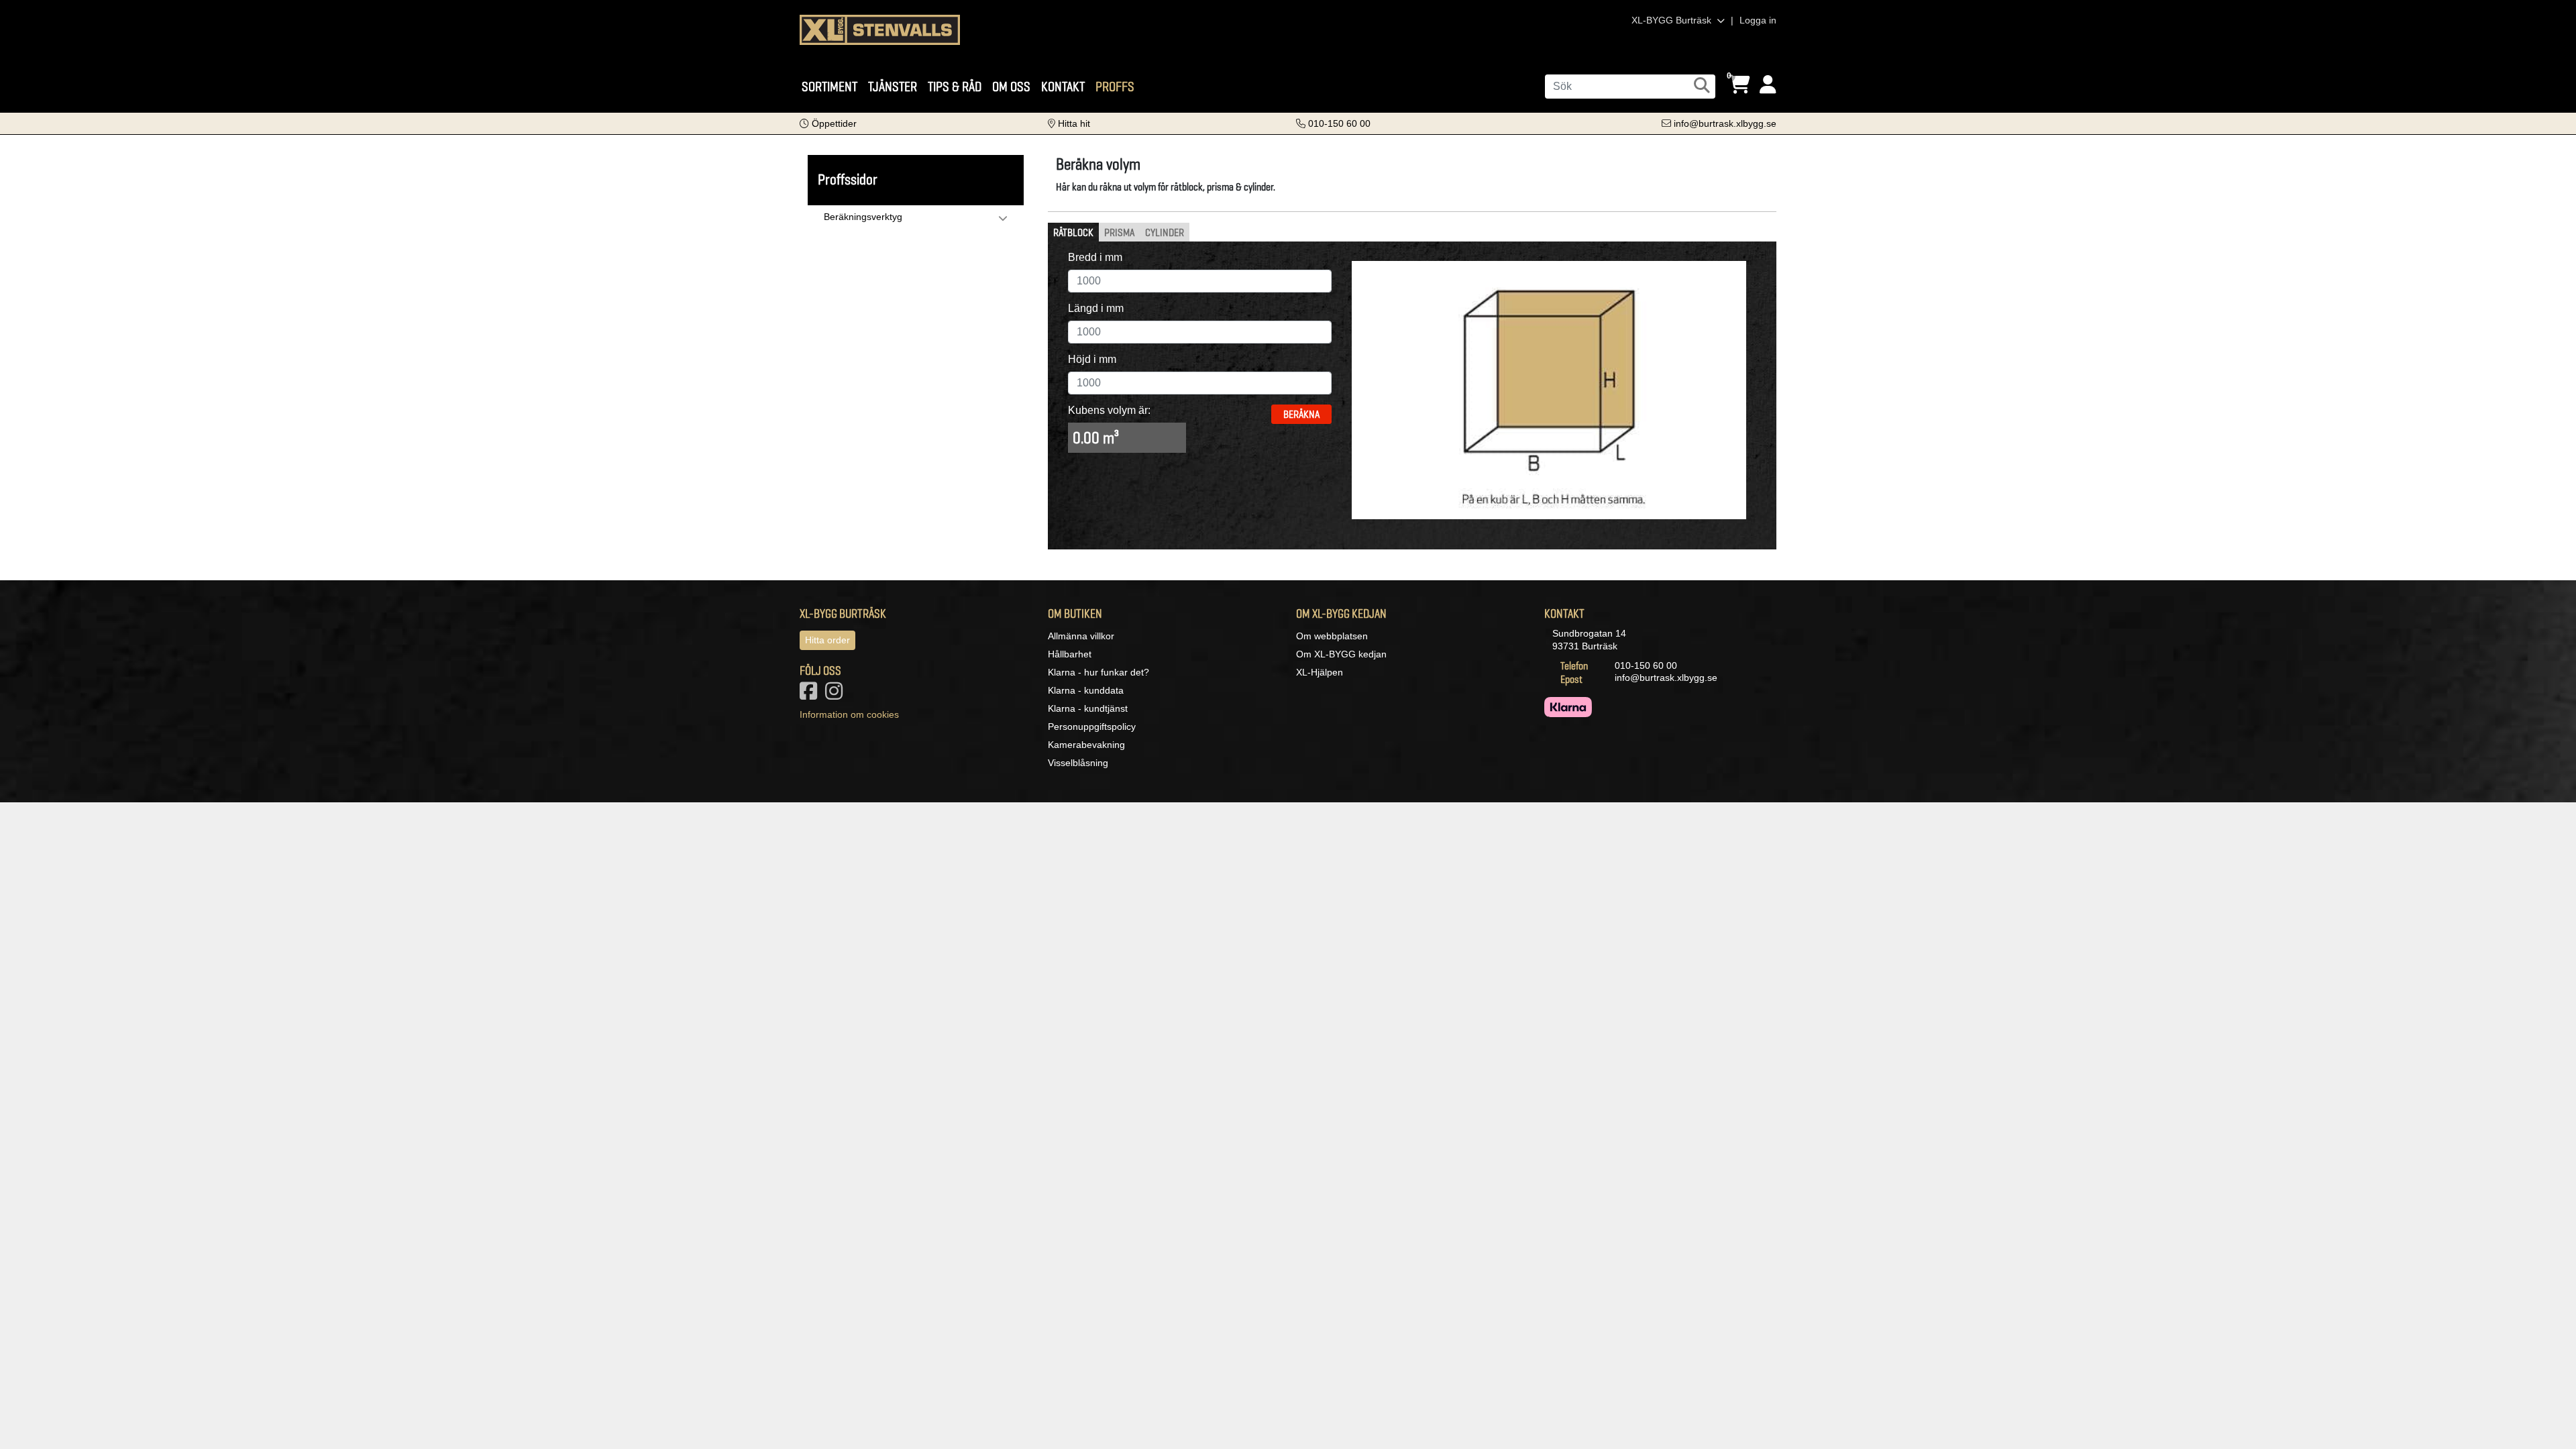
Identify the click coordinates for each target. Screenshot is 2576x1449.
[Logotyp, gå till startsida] (880, 29)
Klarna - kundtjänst (1088, 708)
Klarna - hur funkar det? (1098, 672)
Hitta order (827, 640)
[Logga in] (1768, 85)
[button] (828, 123)
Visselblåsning (1078, 763)
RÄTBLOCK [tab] (1073, 232)
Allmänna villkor (1081, 636)
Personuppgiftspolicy (1092, 727)
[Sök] (1702, 85)
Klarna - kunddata (1086, 690)
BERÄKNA (1301, 414)
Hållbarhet (1070, 654)
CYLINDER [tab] (1165, 232)
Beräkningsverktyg (863, 217)
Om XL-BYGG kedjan (1341, 654)
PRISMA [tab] (1119, 232)
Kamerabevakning (1086, 745)
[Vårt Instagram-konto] (837, 695)
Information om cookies (849, 714)
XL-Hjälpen (1320, 672)
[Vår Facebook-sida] (811, 695)
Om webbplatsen (1332, 636)
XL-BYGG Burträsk (1673, 20)
